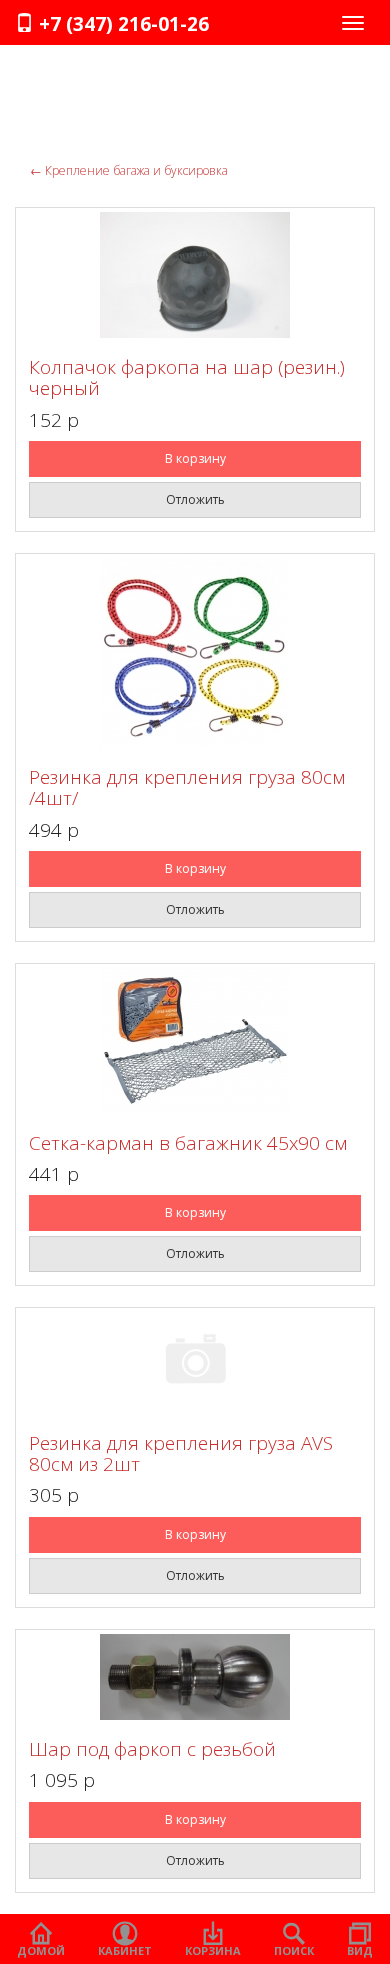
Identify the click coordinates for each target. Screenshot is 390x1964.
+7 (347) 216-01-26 (121, 24)
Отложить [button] (195, 499)
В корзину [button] (195, 458)
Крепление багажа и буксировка (129, 170)
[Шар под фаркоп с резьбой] (195, 1677)
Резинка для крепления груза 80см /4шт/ (187, 787)
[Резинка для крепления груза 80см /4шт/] (195, 653)
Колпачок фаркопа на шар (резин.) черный (187, 377)
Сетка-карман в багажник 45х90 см (188, 1143)
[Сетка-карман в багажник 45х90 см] (195, 1040)
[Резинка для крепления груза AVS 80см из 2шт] (195, 1362)
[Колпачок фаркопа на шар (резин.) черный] (195, 275)
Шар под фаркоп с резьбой (152, 1749)
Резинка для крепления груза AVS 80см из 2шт (181, 1453)
